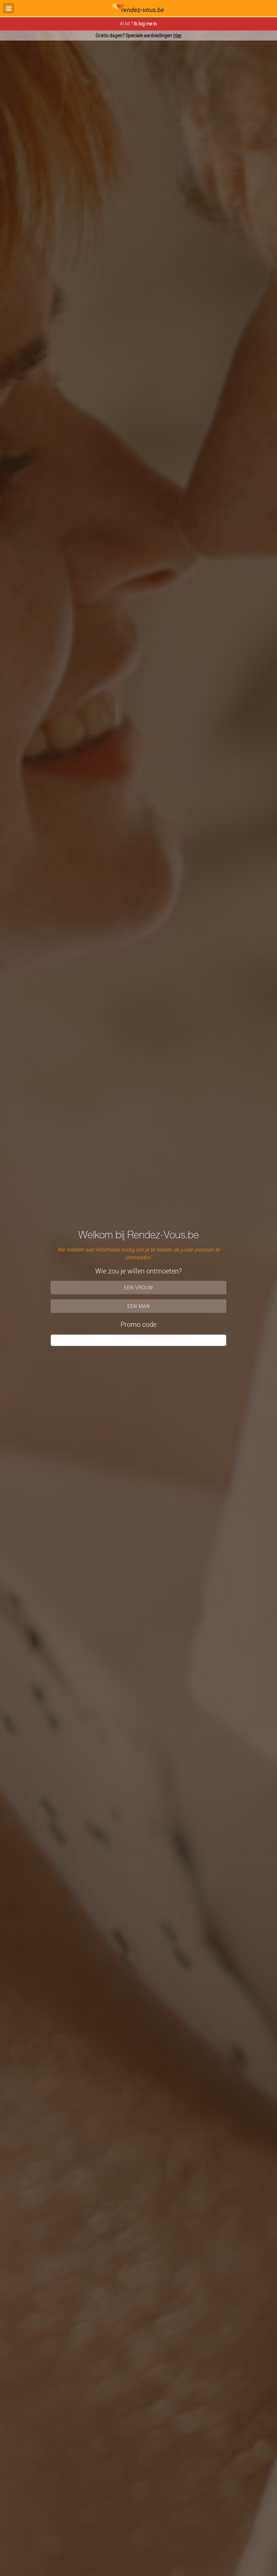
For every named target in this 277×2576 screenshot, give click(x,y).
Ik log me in (145, 23)
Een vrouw (139, 1287)
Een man (139, 1306)
